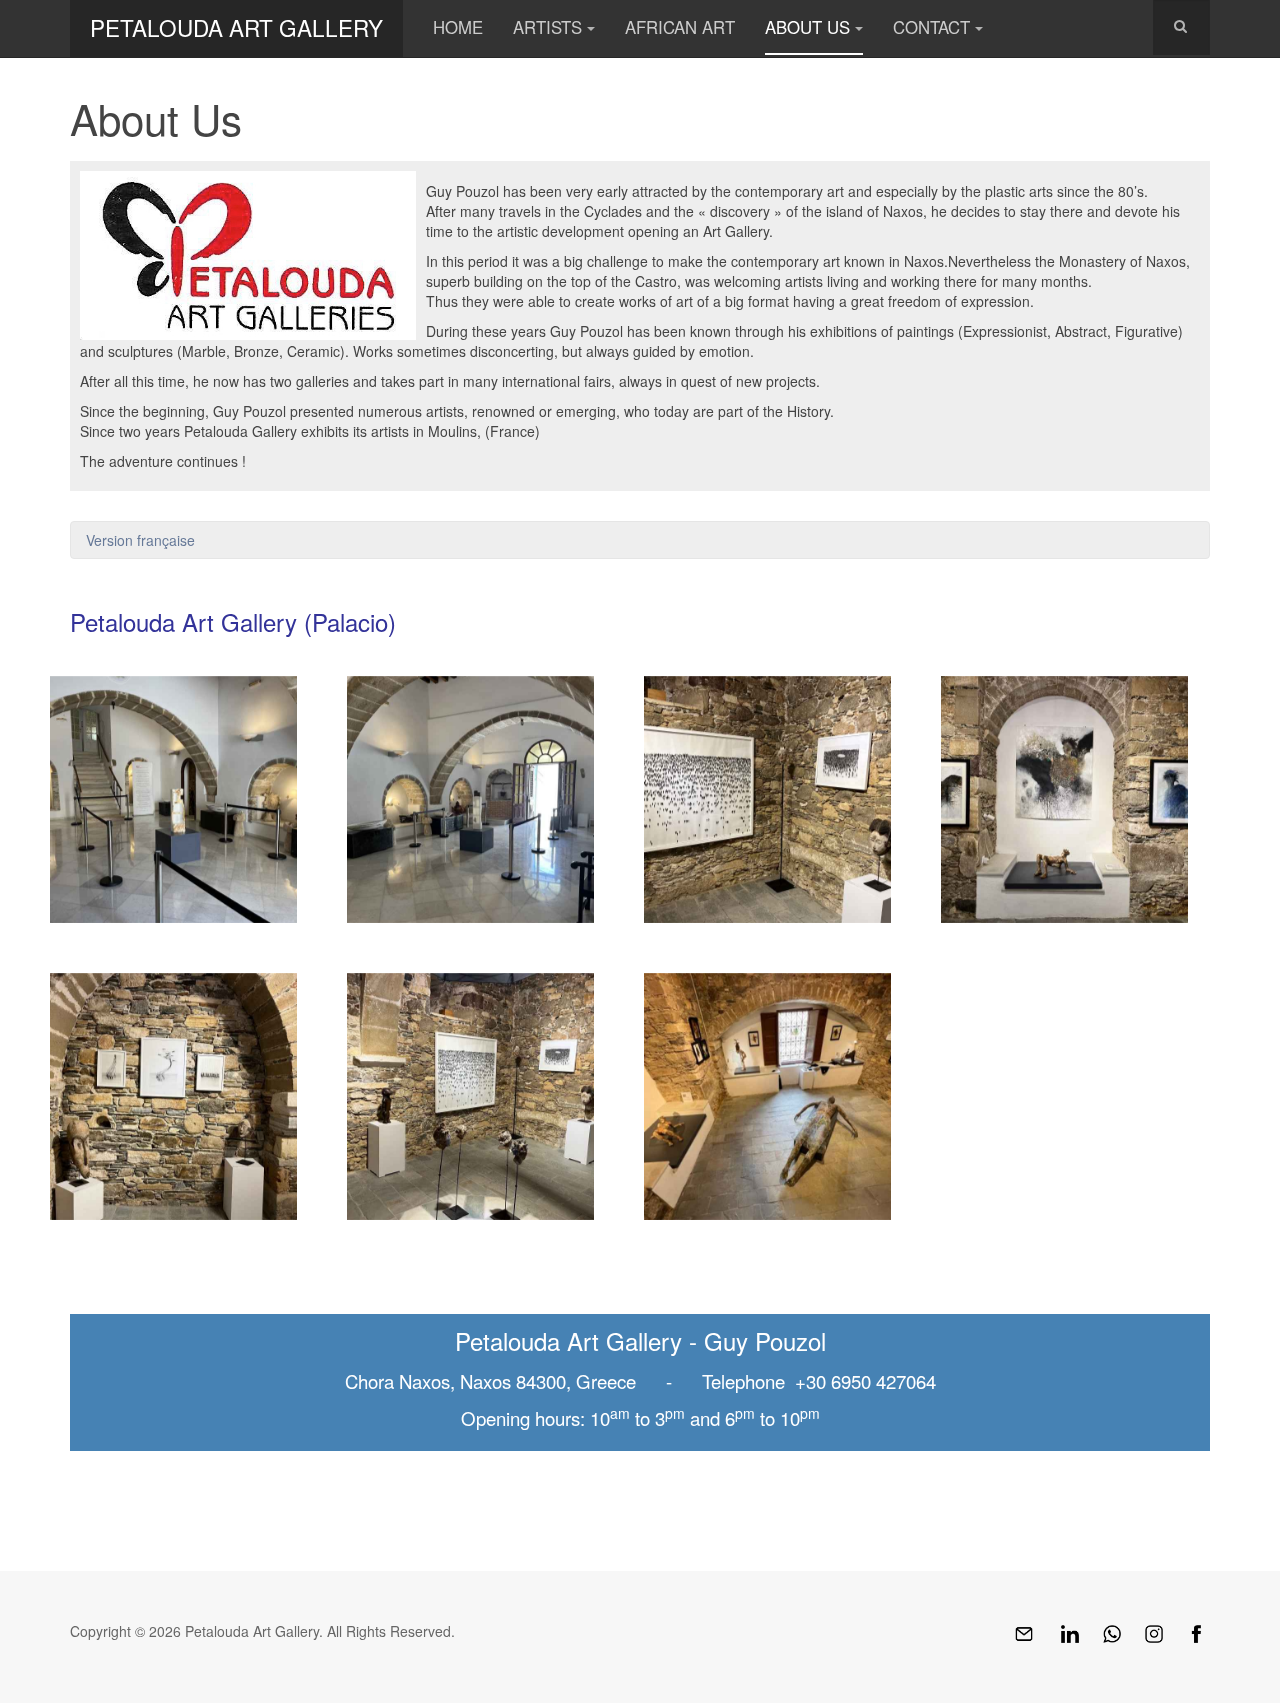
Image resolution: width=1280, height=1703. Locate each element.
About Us (807, 27)
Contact (931, 27)
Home (458, 27)
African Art (680, 27)
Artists (547, 27)
